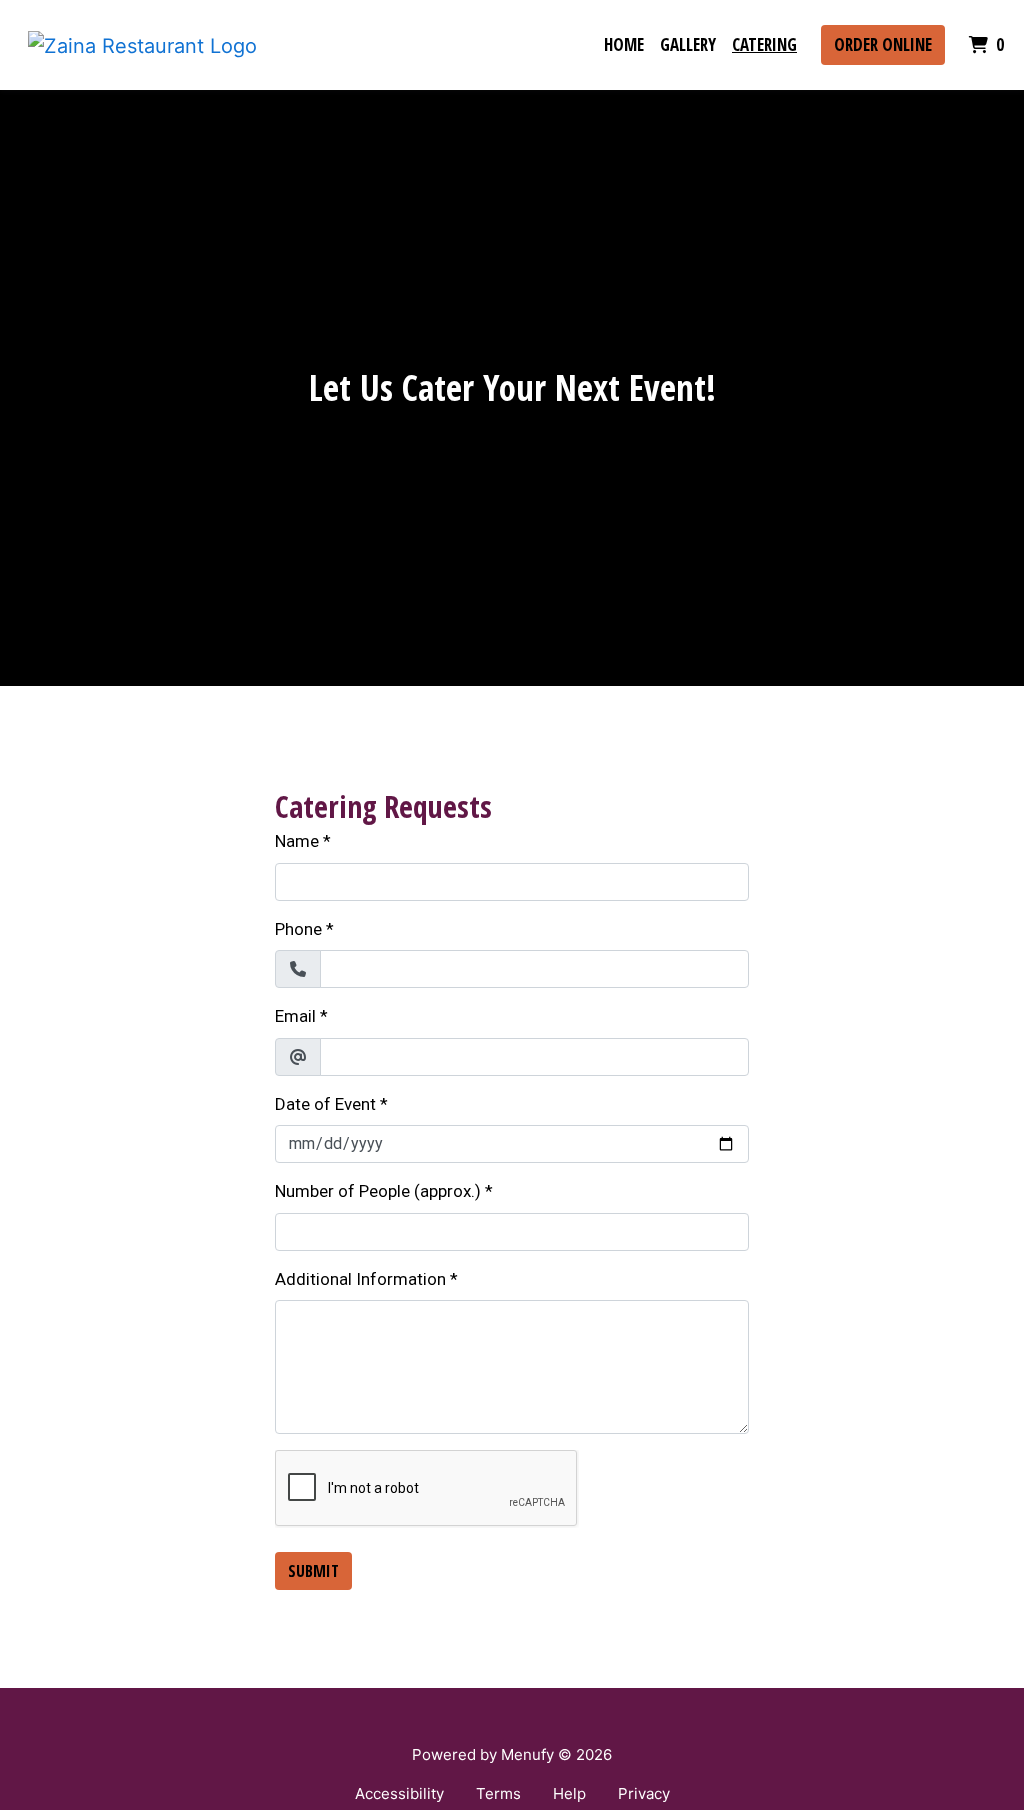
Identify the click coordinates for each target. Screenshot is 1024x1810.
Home (624, 44)
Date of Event (325, 1104)
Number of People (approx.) (378, 1191)
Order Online (883, 44)
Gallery (688, 44)
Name (297, 841)
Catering (764, 44)
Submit (313, 1571)
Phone (298, 929)
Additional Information (360, 1279)
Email (295, 1016)
